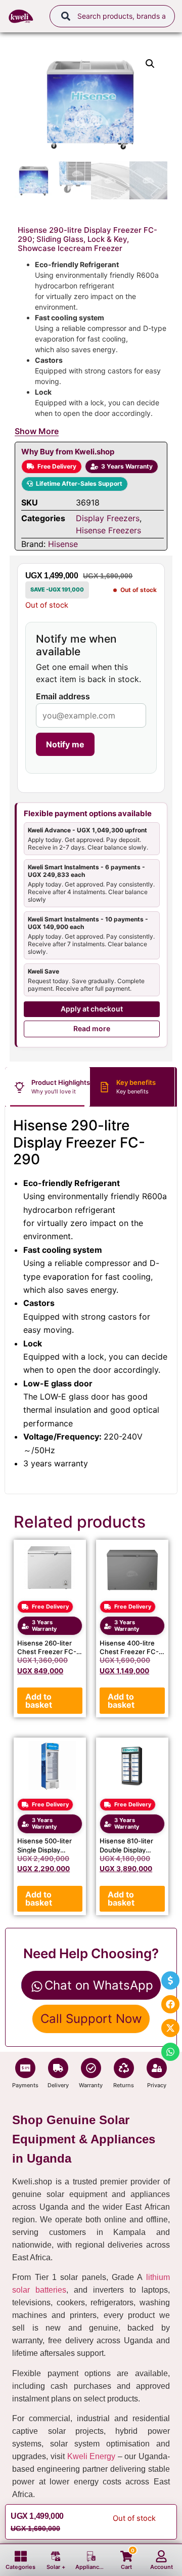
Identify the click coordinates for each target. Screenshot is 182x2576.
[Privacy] (157, 2068)
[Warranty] (91, 2068)
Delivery (58, 2085)
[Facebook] (170, 2004)
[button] (150, 64)
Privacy (157, 2085)
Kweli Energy (92, 2456)
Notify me (65, 744)
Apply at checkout (92, 1009)
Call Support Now (91, 2019)
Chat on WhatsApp (99, 1985)
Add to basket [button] (39, 1701)
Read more (92, 1028)
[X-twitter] (170, 2028)
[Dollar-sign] (170, 1980)
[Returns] (124, 2068)
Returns (124, 2085)
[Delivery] (58, 2068)
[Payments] (25, 2068)
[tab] (48, 1087)
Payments (25, 2085)
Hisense (63, 544)
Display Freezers (108, 518)
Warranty (91, 2085)
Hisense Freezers (108, 530)
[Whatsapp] (170, 2052)
